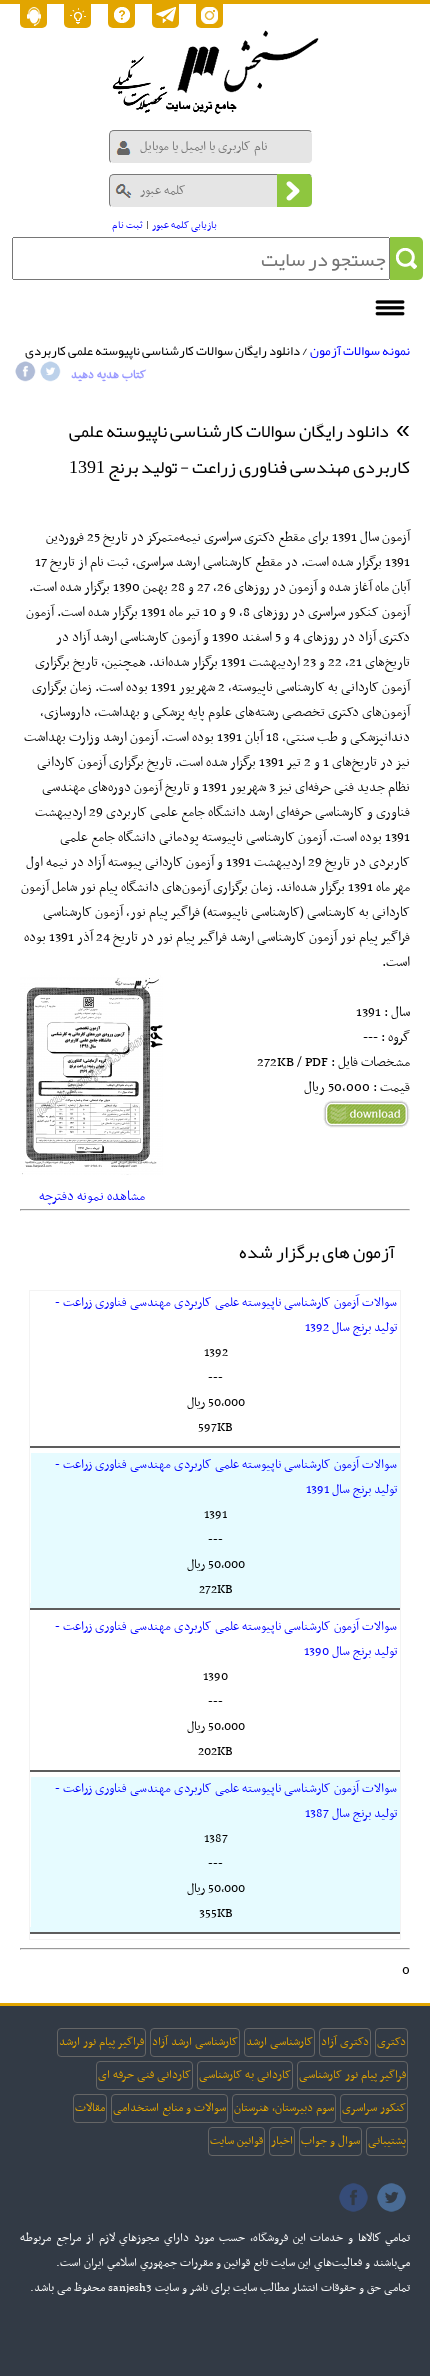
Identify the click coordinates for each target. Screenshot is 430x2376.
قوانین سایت (236, 2141)
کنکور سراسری (374, 2108)
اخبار (282, 2141)
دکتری (391, 2042)
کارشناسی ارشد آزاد (195, 2042)
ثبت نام (127, 225)
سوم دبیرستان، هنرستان (284, 2108)
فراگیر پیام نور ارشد (101, 2042)
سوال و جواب (330, 2141)
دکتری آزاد (345, 2042)
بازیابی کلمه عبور (184, 225)
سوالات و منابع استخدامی (169, 2108)
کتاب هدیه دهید (108, 375)
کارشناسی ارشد (279, 2042)
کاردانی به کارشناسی (245, 2075)
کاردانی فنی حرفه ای (144, 2075)
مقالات (90, 2108)
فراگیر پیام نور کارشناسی (352, 2075)
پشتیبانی (387, 2141)
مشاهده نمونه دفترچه (92, 1196)
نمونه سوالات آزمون (360, 351)
